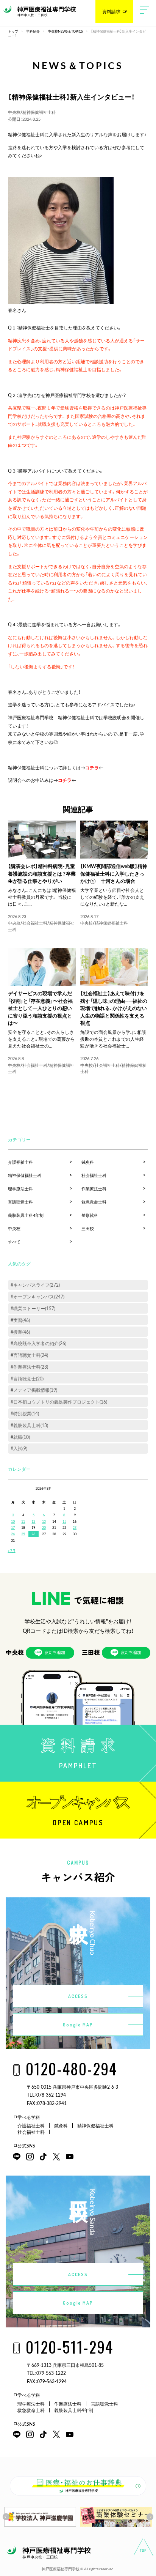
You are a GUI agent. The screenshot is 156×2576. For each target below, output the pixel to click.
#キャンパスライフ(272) (35, 1285)
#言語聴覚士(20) (27, 1379)
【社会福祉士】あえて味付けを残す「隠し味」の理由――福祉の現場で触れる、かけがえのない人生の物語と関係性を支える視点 (114, 1008)
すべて (14, 1242)
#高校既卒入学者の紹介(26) (38, 1343)
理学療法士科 (20, 1189)
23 (75, 1527)
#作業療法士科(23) (29, 1367)
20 (44, 1527)
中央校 (14, 112)
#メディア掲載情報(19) (34, 1390)
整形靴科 (90, 1215)
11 (23, 1521)
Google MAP (78, 2025)
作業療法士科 (94, 1189)
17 (13, 1527)
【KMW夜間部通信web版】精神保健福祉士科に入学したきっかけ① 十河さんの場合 (114, 873)
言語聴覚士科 (20, 1202)
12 (33, 1521)
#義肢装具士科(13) (29, 1425)
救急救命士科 (94, 1202)
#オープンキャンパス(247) (37, 1297)
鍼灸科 (88, 1162)
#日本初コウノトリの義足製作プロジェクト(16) (59, 1402)
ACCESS (78, 1996)
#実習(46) (20, 1320)
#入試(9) (19, 1448)
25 (23, 1534)
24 (13, 1534)
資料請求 (111, 11)
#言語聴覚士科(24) (29, 1355)
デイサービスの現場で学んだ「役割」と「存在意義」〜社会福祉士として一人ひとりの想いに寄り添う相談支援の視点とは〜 (40, 1008)
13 (44, 1521)
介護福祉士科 (20, 1162)
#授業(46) (20, 1332)
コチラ (92, 767)
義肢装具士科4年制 (26, 1215)
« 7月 (12, 1550)
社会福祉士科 (35, 923)
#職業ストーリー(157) (33, 1308)
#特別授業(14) (25, 1413)
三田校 (88, 1228)
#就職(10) (20, 1437)
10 (13, 1521)
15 (64, 1521)
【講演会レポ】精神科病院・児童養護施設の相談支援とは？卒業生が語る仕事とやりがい (42, 873)
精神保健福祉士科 (39, 112)
